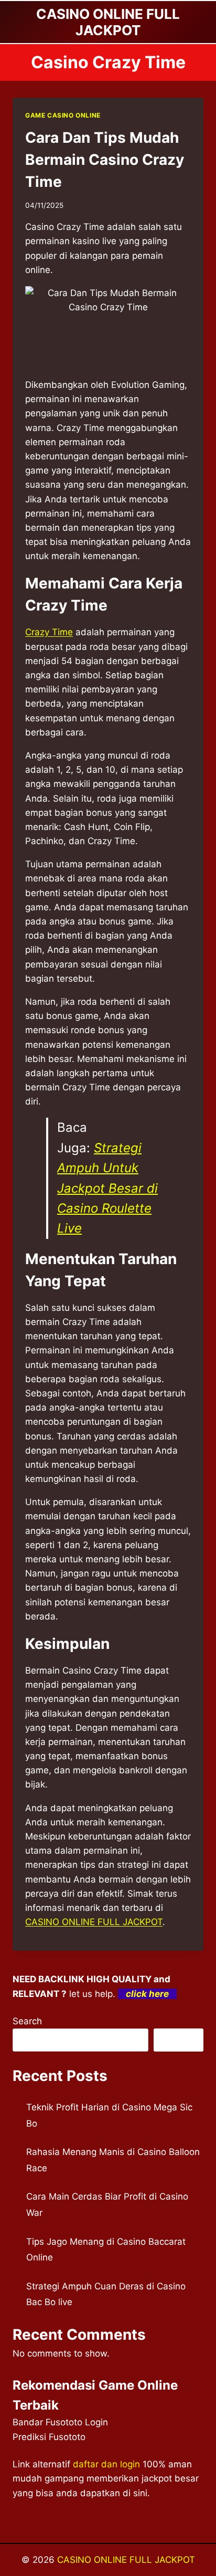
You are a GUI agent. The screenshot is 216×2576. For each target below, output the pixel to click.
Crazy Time (49, 632)
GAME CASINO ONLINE (63, 115)
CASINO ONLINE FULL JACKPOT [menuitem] (94, 1922)
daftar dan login (106, 2464)
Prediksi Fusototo (49, 2437)
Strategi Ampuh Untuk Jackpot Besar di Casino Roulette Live (107, 1188)
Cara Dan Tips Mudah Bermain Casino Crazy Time (105, 160)
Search (27, 2021)
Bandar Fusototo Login (60, 2422)
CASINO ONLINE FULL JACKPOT (126, 2560)
